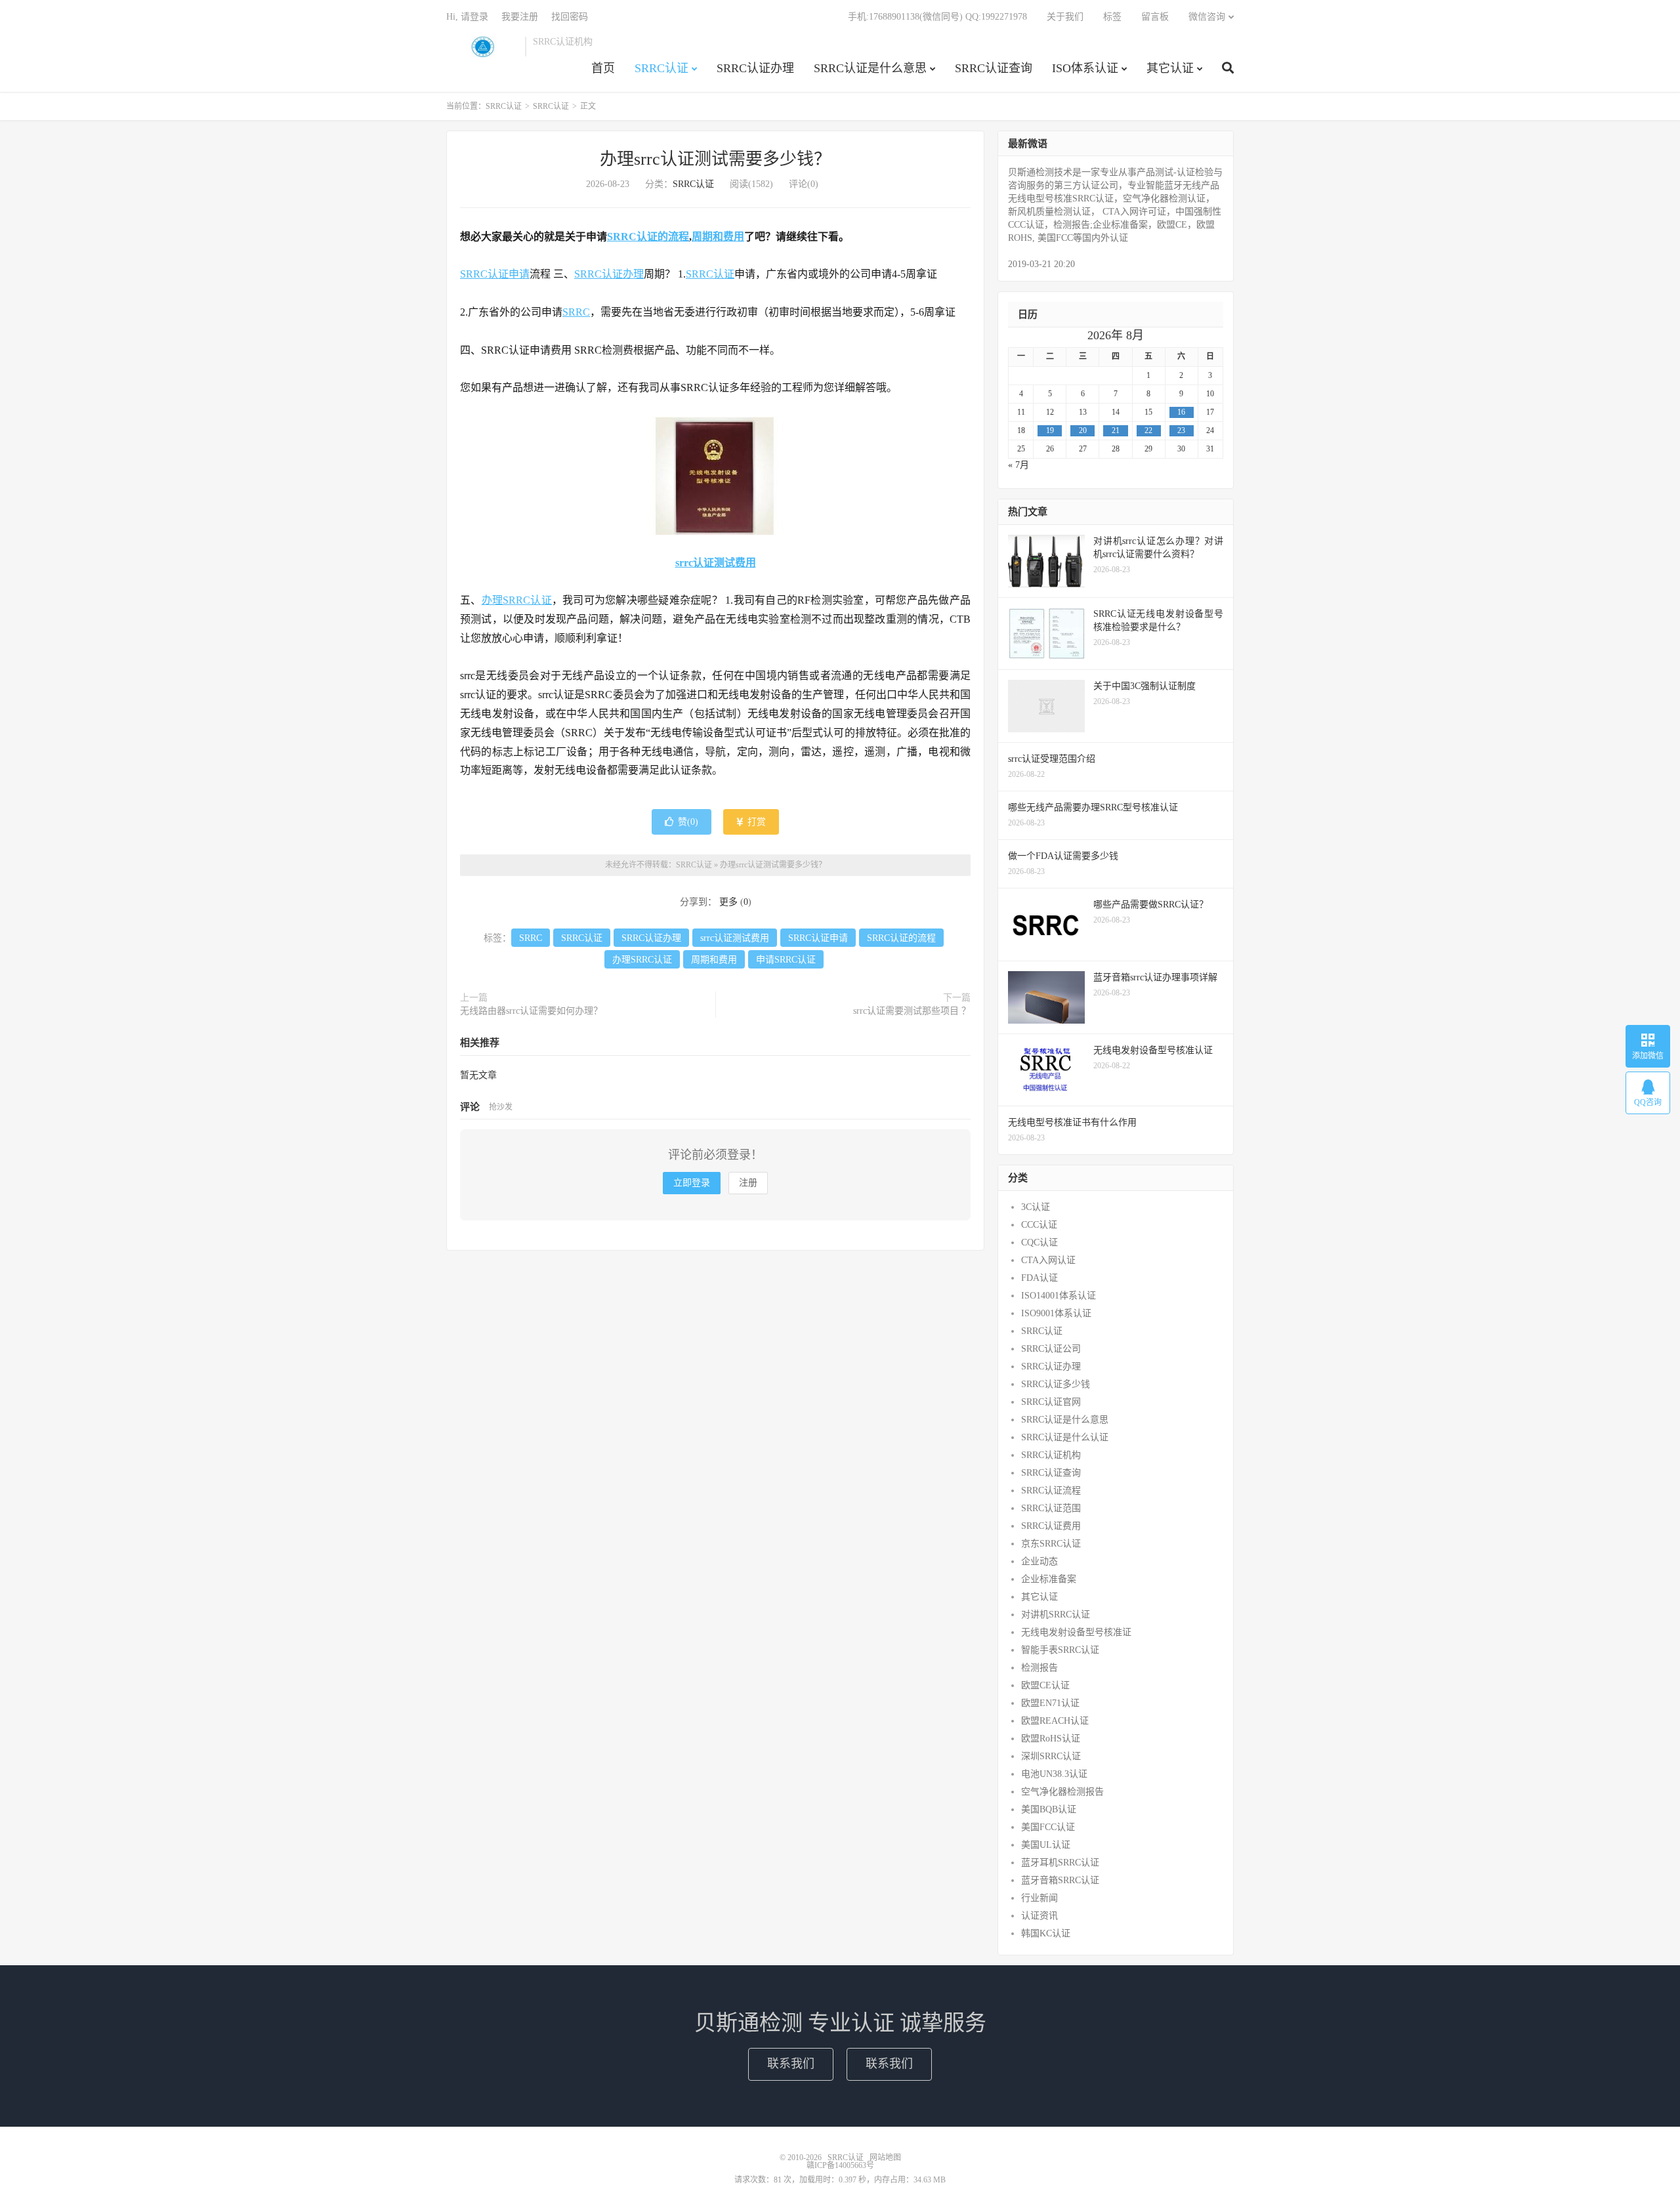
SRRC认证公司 (1051, 1349)
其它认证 (1170, 68)
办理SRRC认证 (517, 600)
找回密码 (570, 17)
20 (1083, 430)
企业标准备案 (1049, 1579)
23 (1181, 430)
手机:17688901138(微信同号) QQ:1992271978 (937, 17)
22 (1148, 430)
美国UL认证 (1046, 1845)
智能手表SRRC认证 (1060, 1650)
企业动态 (1039, 1561)
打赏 (755, 822)
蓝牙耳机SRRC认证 (1060, 1863)
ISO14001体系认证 (1059, 1296)
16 (1181, 412)
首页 (603, 68)
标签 (1112, 17)
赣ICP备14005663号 (840, 2165)
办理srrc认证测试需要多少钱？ (715, 159)
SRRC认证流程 (1051, 1491)
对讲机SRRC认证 (1056, 1615)
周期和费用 (718, 237)
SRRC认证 (482, 47)
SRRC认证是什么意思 (870, 68)
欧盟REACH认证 (1055, 1721)
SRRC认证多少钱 (1056, 1384)
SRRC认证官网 (1051, 1402)
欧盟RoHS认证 (1051, 1739)
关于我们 (1065, 17)
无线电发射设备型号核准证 (1076, 1632)
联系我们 (791, 2064)
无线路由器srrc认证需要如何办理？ (531, 1011)
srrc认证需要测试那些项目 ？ (912, 1011)
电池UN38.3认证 (1054, 1774)
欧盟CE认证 (1045, 1685)
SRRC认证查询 (994, 68)
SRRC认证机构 (1051, 1455)
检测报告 (1039, 1668)
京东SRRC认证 (1051, 1544)
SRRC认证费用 (1051, 1526)
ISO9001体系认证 (1056, 1313)
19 (1050, 430)
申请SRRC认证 (786, 960)
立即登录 (692, 1183)
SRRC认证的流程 (648, 237)
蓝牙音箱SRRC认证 (1060, 1880)
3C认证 (1036, 1207)
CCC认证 (1039, 1225)
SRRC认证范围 (1051, 1508)
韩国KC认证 (1046, 1933)
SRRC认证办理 (755, 68)
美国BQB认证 (1049, 1809)
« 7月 (1018, 465)
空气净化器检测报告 (1062, 1792)
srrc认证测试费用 (716, 563)
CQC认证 (1039, 1242)
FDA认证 (1039, 1278)
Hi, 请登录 (467, 17)
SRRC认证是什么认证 (1065, 1437)
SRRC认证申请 (495, 274)
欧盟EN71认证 (1050, 1703)
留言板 (1155, 17)
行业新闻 (1039, 1898)
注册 (748, 1183)
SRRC (576, 312)
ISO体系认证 (1085, 68)
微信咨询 (1207, 17)
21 (1116, 430)
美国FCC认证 (1048, 1827)
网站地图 (885, 2158)
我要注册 (520, 17)
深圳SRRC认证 (1051, 1756)
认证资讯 (1039, 1916)
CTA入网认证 (1048, 1260)
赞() (688, 822)
